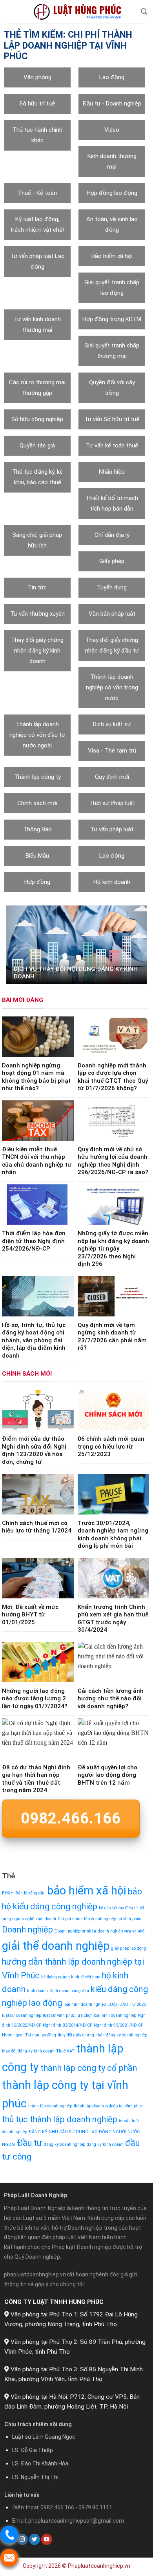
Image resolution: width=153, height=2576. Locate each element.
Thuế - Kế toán (37, 193)
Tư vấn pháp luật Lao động (37, 261)
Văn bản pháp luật (112, 614)
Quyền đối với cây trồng (112, 388)
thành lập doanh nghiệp (50, 2106)
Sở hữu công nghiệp (37, 419)
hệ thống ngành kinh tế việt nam (71, 1977)
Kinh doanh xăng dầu (69, 1991)
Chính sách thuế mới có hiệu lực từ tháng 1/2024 (37, 1527)
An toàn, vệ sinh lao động (112, 225)
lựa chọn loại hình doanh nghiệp (106, 2015)
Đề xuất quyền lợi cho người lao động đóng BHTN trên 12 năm (107, 1775)
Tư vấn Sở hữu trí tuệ (112, 419)
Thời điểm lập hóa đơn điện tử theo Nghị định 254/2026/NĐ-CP (34, 1241)
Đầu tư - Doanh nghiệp (112, 104)
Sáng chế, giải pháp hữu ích (37, 540)
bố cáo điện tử (125, 1908)
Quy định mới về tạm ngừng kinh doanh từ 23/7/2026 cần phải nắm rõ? (112, 1337)
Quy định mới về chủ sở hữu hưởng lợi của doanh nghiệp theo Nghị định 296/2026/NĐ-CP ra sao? (113, 1161)
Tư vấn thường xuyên (37, 614)
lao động (45, 2003)
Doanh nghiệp (27, 1930)
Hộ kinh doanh (112, 882)
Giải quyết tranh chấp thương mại (112, 351)
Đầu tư (30, 2143)
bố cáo (105, 1908)
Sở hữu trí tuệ (37, 104)
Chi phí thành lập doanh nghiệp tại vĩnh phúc (99, 1919)
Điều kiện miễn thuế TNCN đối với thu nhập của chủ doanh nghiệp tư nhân (37, 1161)
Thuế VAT (65, 2051)
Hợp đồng (37, 882)
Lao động (112, 77)
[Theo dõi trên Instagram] (22, 2539)
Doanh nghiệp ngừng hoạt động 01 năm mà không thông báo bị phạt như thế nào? (36, 1077)
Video (112, 130)
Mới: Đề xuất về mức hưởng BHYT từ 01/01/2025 (30, 1615)
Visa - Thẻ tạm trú (112, 751)
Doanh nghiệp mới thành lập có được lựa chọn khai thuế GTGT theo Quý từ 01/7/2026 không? (113, 1077)
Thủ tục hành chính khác (37, 135)
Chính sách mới (37, 803)
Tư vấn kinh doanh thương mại (37, 324)
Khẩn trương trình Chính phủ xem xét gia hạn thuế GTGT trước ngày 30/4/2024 (113, 1619)
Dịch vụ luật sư (112, 724)
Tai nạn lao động (41, 2035)
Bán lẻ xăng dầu (30, 1893)
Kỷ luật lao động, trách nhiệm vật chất (37, 225)
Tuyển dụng (112, 587)
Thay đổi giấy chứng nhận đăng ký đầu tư (112, 645)
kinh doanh (37, 1991)
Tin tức (37, 587)
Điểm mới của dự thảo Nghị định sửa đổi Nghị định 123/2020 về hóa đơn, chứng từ (34, 1451)
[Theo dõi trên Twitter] (35, 2539)
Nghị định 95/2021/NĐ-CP (118, 2025)
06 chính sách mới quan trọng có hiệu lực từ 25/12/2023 (111, 1447)
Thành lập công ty (37, 777)
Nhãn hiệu (112, 472)
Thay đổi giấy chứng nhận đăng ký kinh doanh (37, 651)
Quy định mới (112, 777)
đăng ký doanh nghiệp (65, 2144)
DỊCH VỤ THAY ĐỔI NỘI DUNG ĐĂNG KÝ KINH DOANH (76, 973)
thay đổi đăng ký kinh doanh (28, 2051)
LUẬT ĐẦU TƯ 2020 (127, 2004)
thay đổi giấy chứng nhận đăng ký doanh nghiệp (102, 2035)
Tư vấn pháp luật (112, 829)
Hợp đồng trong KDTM (112, 319)
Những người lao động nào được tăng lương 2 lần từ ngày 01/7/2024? (35, 1699)
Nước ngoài (13, 2035)
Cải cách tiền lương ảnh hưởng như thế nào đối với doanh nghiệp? (111, 1699)
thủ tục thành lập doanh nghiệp (60, 2120)
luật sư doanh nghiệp (22, 2015)
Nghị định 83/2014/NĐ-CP (67, 2025)
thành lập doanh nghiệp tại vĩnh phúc (108, 2106)
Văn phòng (37, 77)
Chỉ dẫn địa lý (112, 535)
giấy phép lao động (128, 1949)
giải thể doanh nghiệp (56, 1946)
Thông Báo (37, 829)
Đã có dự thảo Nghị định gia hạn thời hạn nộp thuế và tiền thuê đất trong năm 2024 (36, 1779)
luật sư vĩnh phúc (59, 2015)
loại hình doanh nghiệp (85, 2004)
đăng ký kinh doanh (105, 2144)
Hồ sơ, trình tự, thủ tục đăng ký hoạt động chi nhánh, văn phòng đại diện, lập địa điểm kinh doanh (34, 1340)
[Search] (144, 12)
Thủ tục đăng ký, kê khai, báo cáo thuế (37, 477)
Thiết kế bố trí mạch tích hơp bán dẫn (112, 503)
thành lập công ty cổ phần (89, 2068)
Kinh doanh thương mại (112, 161)
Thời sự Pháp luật (112, 803)
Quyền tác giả (37, 445)
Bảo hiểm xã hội (112, 256)
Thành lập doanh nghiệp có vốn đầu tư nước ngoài (37, 735)
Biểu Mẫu (37, 856)
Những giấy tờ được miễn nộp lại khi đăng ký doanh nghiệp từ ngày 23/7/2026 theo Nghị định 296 (113, 1249)
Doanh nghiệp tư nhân (75, 1932)
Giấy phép (112, 561)
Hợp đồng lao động (112, 193)
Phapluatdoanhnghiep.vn (99, 2566)
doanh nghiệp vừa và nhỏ (121, 1932)
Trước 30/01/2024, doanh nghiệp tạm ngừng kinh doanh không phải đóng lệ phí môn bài (113, 1535)
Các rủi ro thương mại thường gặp (37, 388)
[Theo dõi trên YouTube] (47, 2539)
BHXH (8, 1893)
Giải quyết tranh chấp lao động (112, 288)
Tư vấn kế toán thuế (112, 445)
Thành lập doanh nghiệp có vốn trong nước (112, 687)
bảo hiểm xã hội (87, 1891)
